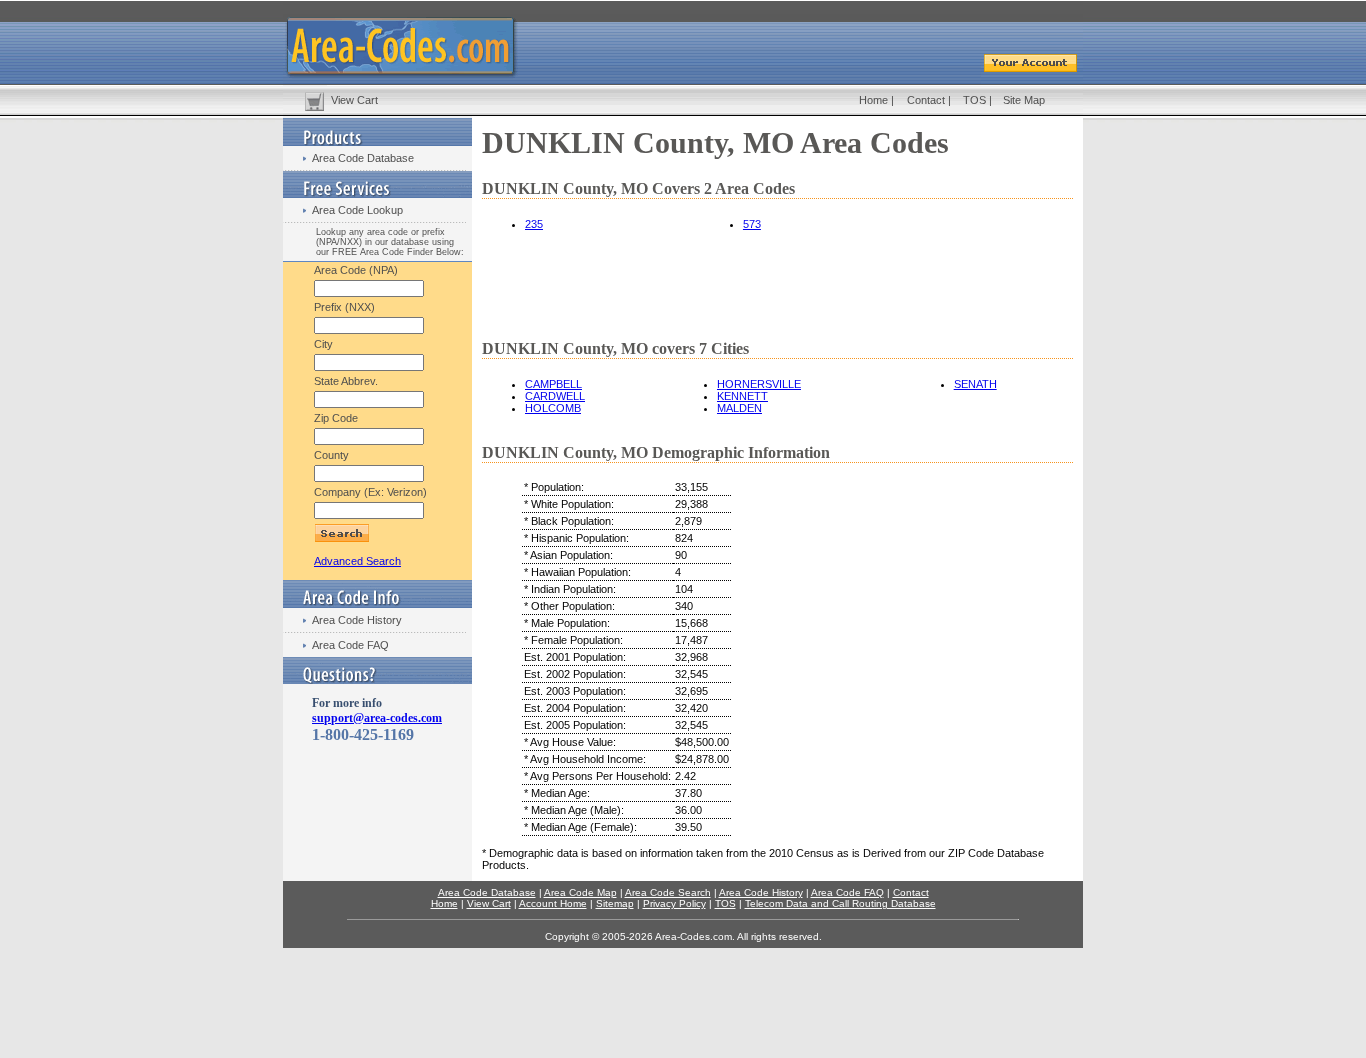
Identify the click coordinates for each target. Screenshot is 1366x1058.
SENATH (975, 384)
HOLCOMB (553, 408)
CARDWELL (555, 396)
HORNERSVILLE (759, 384)
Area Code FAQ (350, 645)
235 (534, 224)
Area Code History (357, 620)
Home (873, 100)
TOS (974, 100)
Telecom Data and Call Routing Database (840, 903)
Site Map (1024, 100)
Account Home (553, 903)
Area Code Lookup (357, 210)
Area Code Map (580, 892)
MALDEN (739, 408)
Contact (926, 100)
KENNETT (742, 396)
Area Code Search (668, 892)
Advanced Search (357, 561)
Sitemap (615, 903)
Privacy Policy (674, 903)
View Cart (354, 100)
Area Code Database (363, 158)
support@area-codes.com (377, 718)
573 (752, 224)
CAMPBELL (553, 384)
